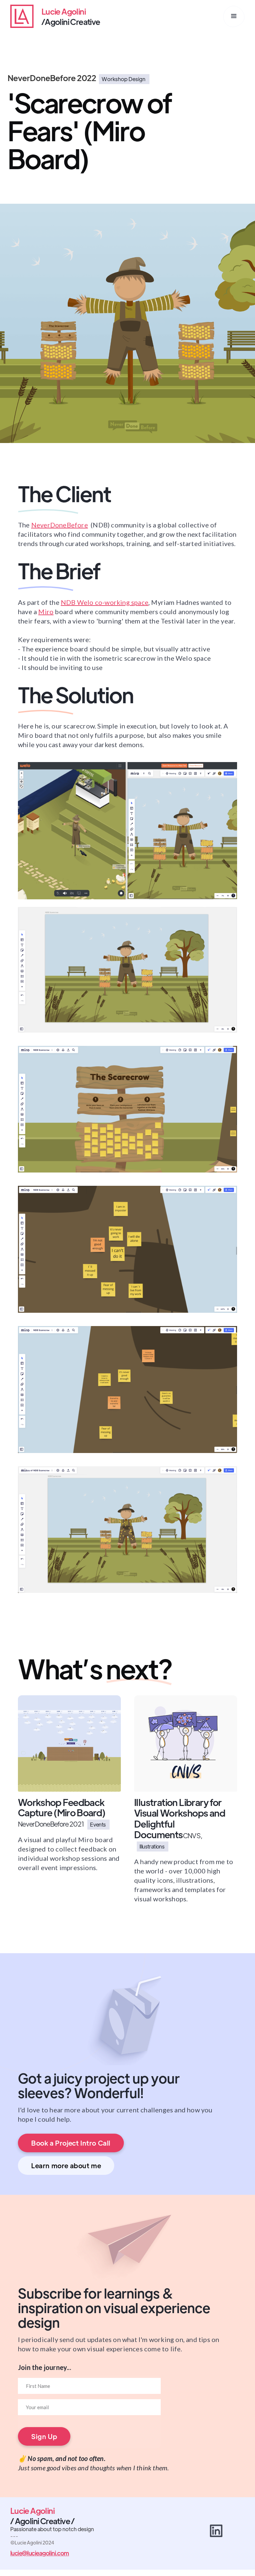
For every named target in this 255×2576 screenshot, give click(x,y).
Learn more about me (66, 2165)
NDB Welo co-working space (105, 602)
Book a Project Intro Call (71, 2143)
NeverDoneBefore (60, 525)
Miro (46, 612)
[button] (234, 16)
